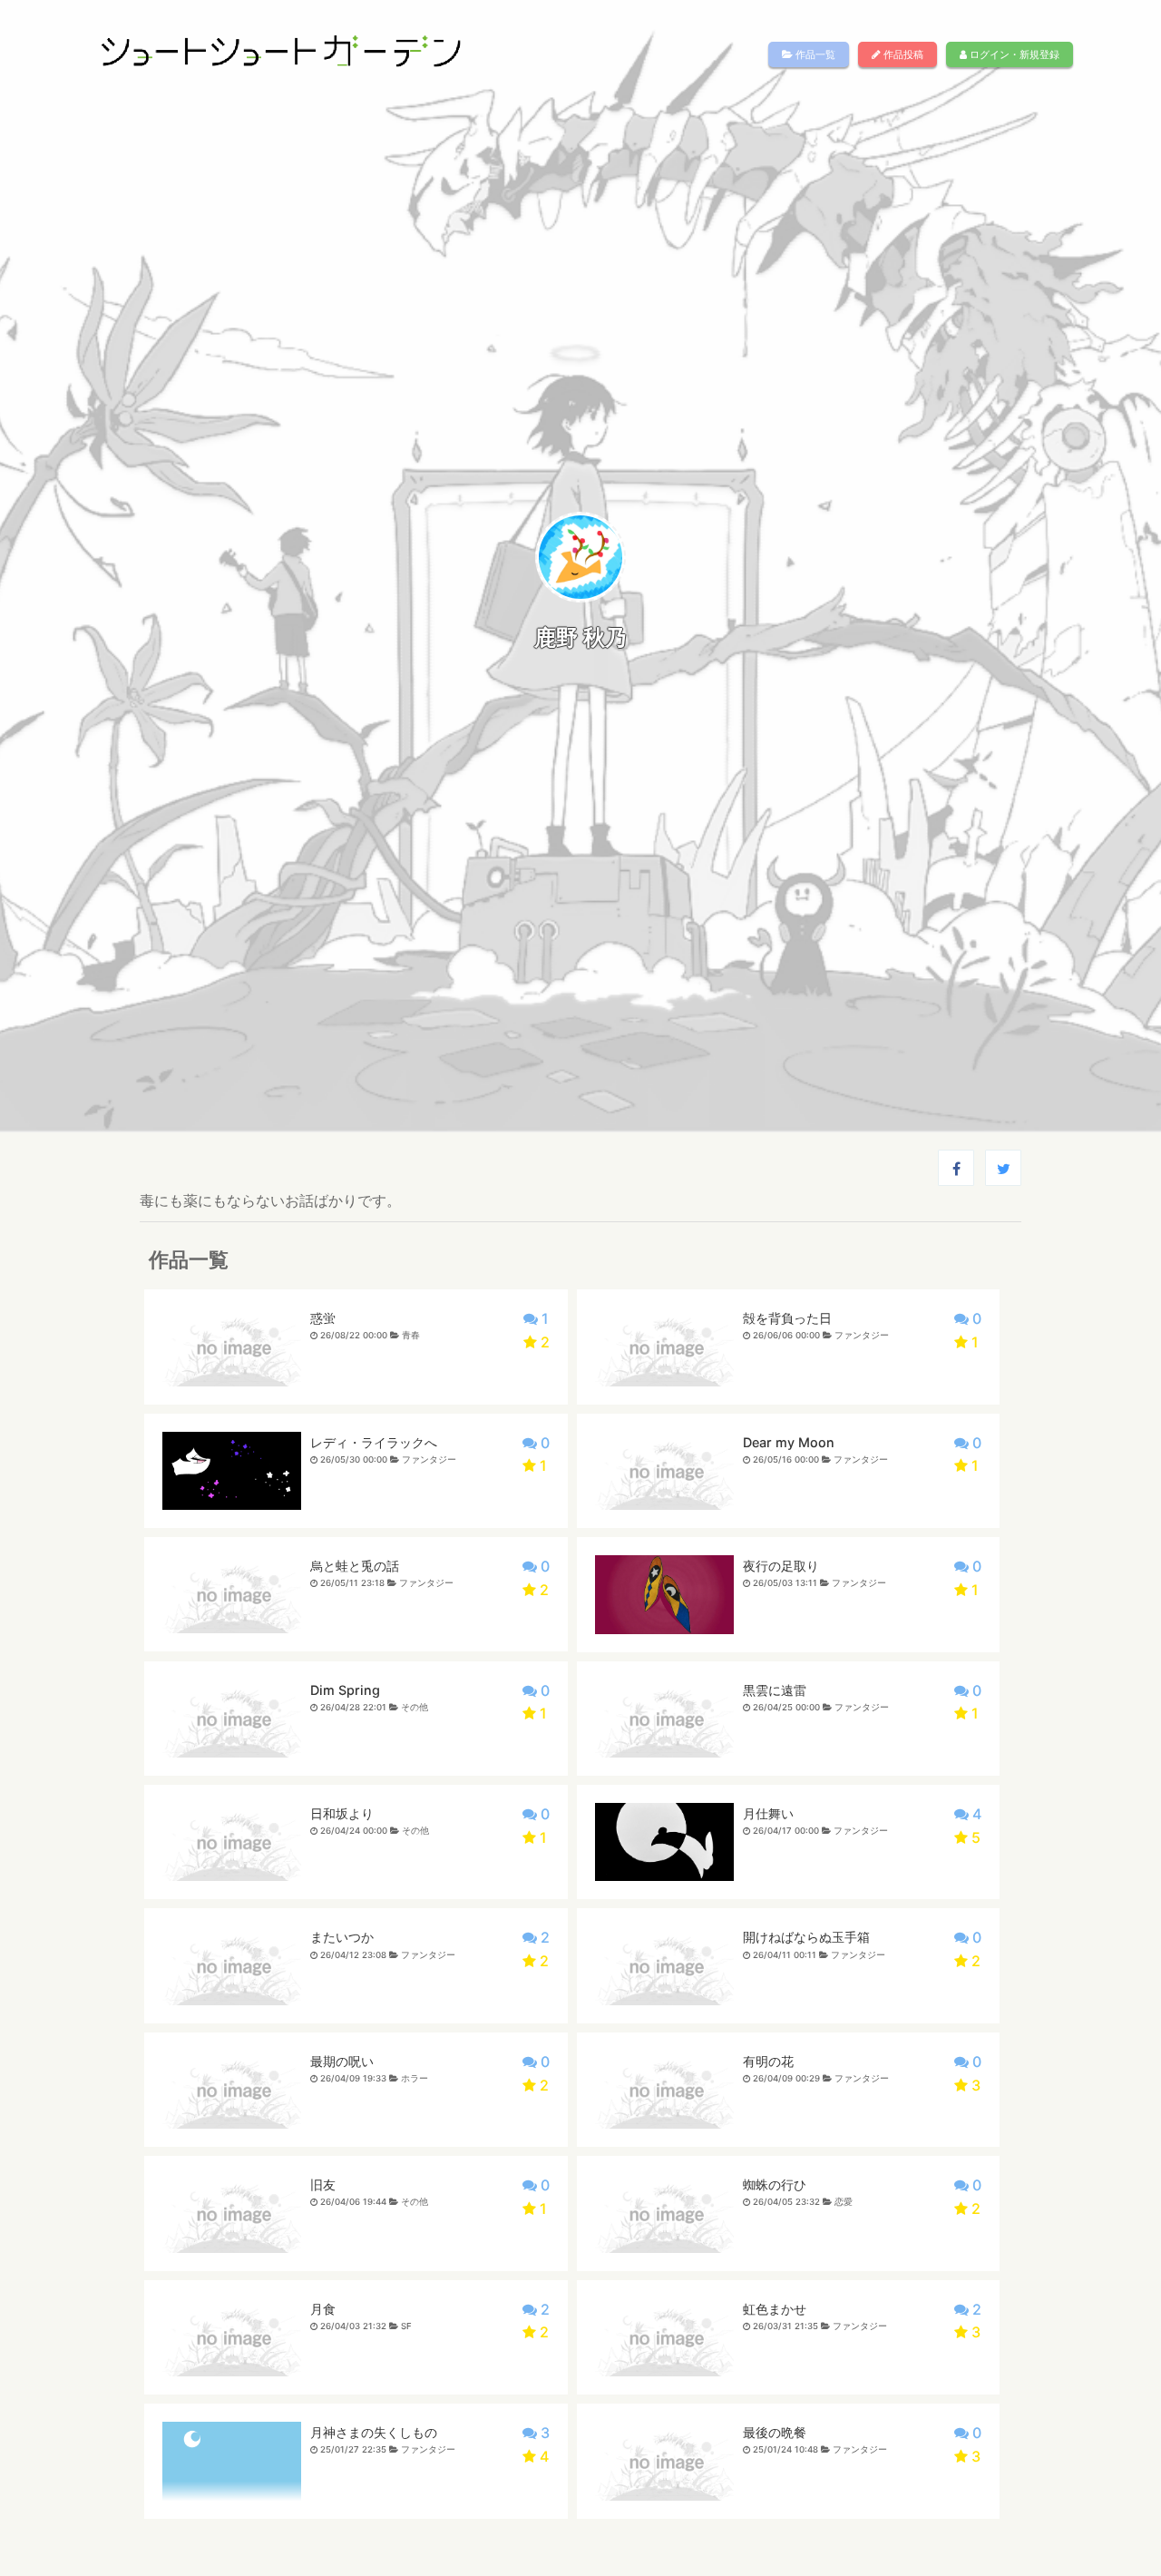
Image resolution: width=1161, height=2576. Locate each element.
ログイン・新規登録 (1013, 54)
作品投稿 (902, 54)
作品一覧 (814, 54)
